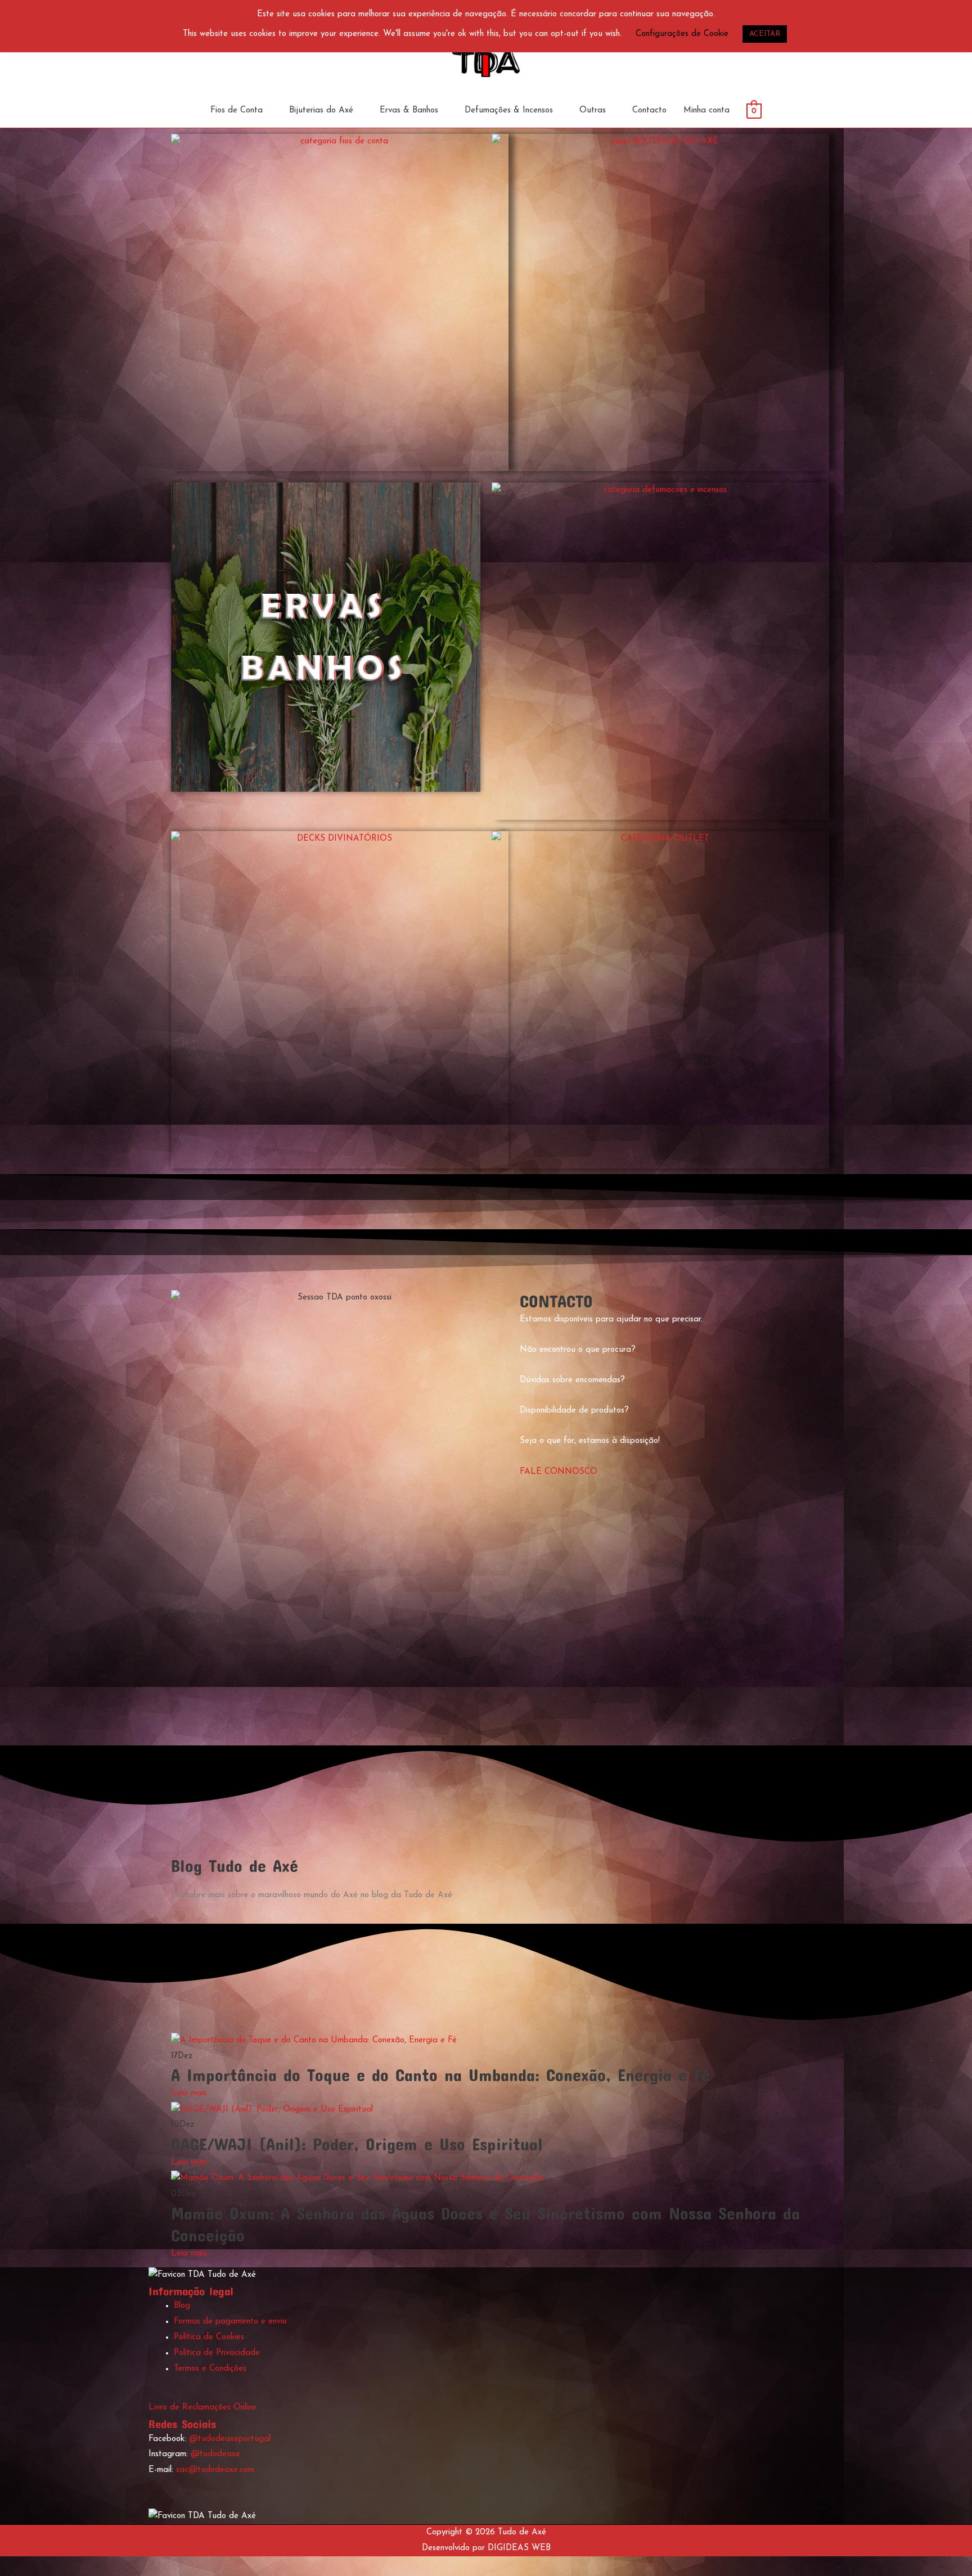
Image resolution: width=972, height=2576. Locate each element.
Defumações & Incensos (509, 110)
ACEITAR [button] (765, 34)
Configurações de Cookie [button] (682, 34)
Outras (593, 110)
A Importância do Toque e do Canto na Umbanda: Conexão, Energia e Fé (440, 2075)
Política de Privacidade (217, 2353)
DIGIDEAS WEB (519, 2548)
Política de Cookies (209, 2337)
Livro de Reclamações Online (202, 2408)
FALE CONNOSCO (559, 1472)
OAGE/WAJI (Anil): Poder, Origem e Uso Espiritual (357, 2144)
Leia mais (189, 2093)
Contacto (649, 110)
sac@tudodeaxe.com (215, 2470)
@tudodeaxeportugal (230, 2439)
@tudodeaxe (215, 2454)
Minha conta (706, 110)
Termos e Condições (210, 2369)
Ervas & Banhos (409, 110)
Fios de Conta (237, 110)
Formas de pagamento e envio (230, 2322)
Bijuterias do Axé (321, 110)
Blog (182, 2306)
